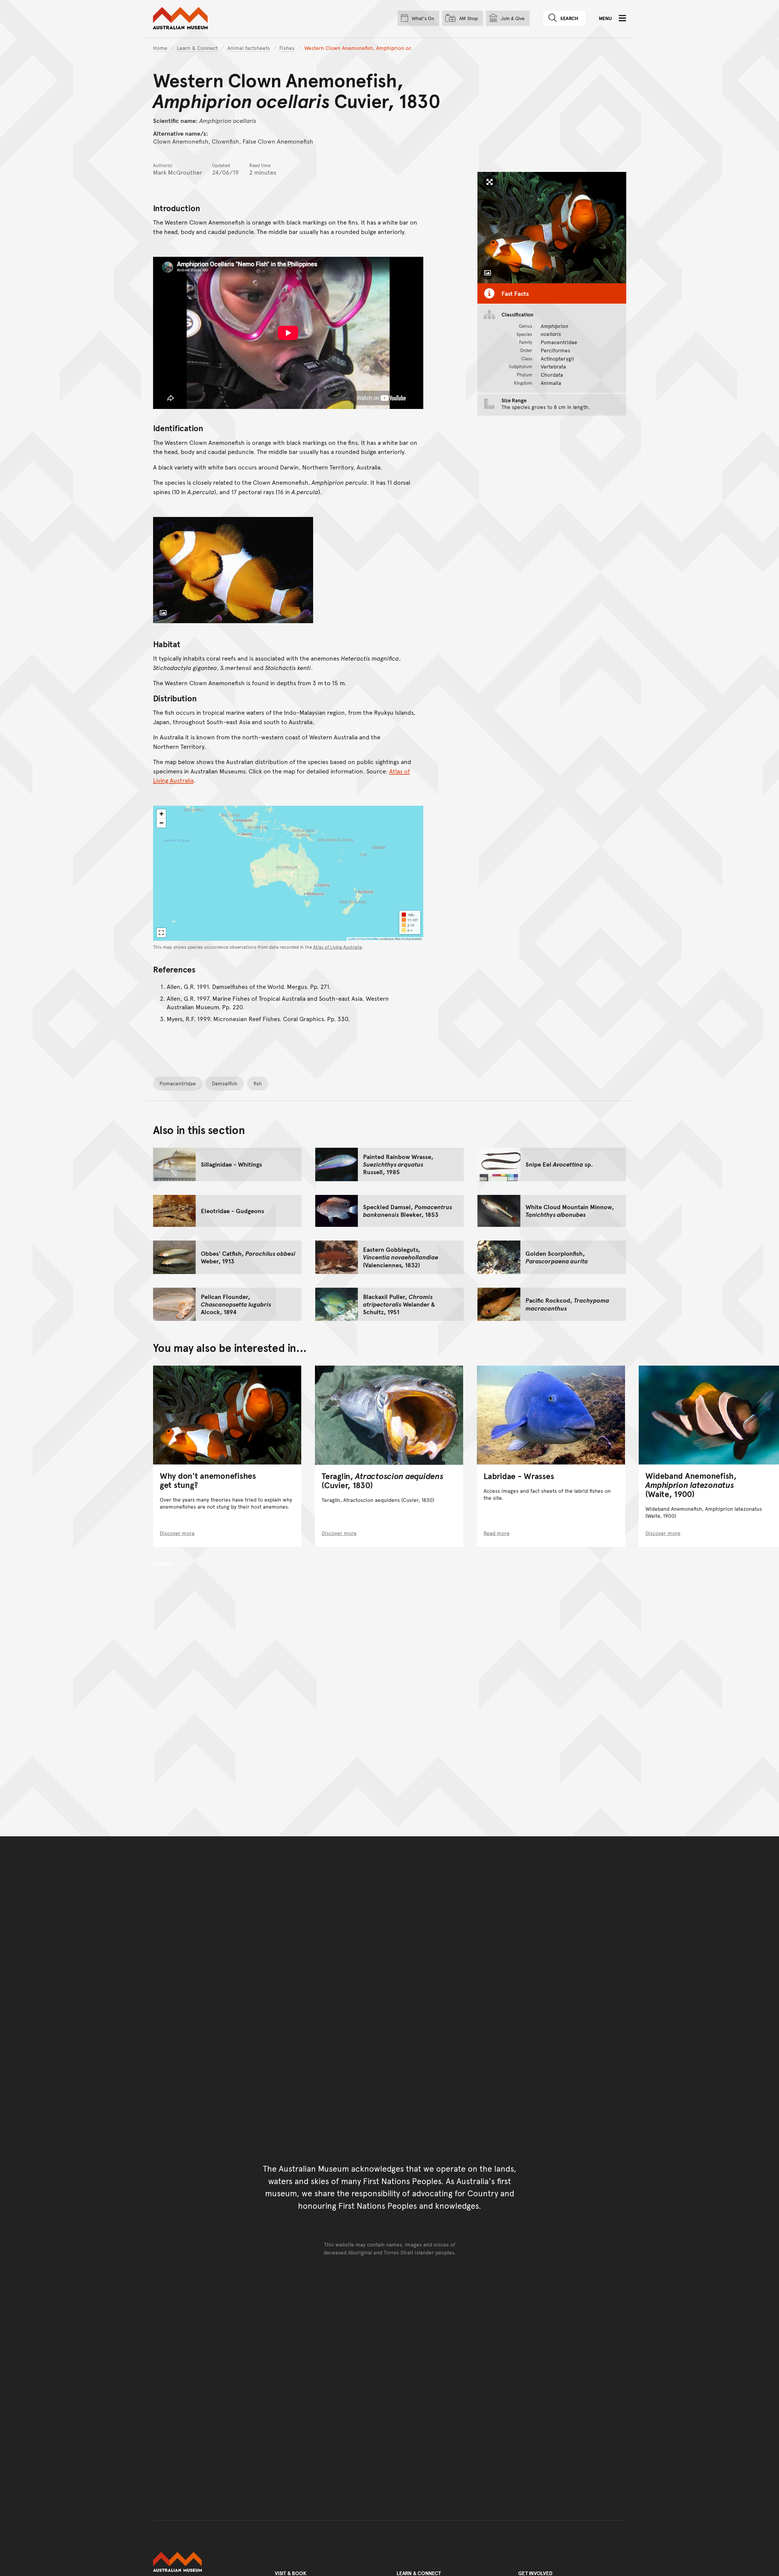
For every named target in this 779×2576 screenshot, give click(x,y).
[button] (161, 814)
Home (160, 48)
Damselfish (225, 1083)
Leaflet (352, 939)
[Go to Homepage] (207, 2562)
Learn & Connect (197, 48)
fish (258, 1083)
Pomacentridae (178, 1083)
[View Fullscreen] (161, 933)
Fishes (287, 48)
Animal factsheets (249, 48)
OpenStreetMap (370, 939)
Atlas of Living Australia (337, 947)
